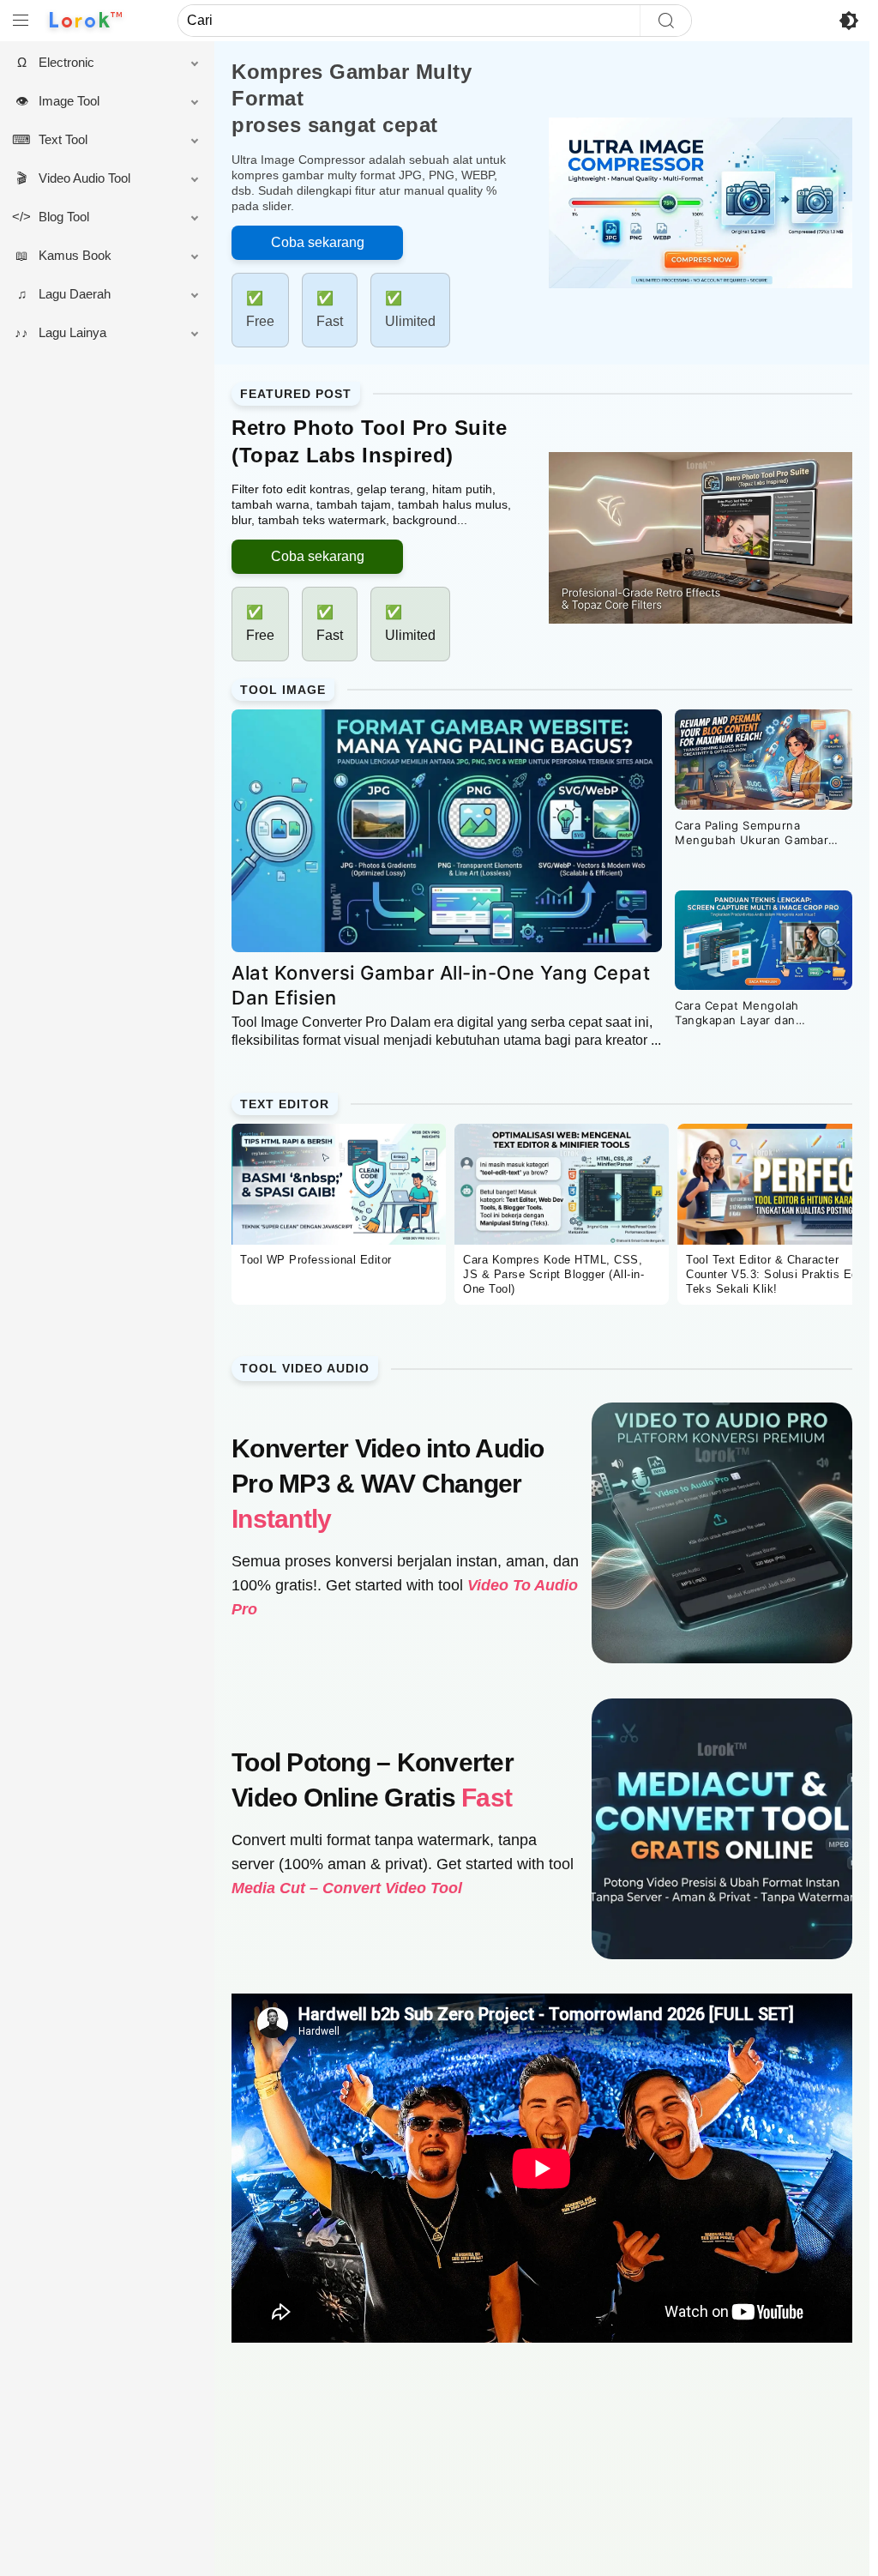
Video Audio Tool (93, 178)
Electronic (75, 62)
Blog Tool (72, 217)
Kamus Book (84, 255)
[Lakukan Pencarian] (665, 21)
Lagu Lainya (81, 332)
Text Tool (72, 139)
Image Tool (78, 101)
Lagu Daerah (83, 294)
